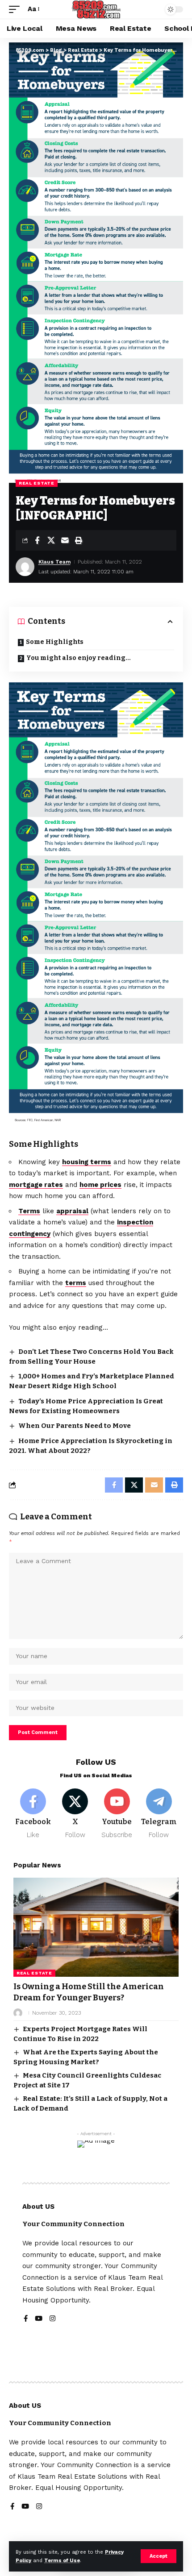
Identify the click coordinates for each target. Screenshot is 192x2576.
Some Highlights (55, 642)
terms (76, 1283)
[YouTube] (39, 2319)
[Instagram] (52, 2319)
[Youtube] (117, 1814)
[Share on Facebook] (37, 540)
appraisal (72, 1211)
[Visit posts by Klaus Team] (25, 567)
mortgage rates (36, 1185)
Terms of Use (62, 2561)
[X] (75, 1814)
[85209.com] (96, 9)
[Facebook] (33, 1814)
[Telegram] (159, 1814)
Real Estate (37, 483)
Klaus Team (54, 562)
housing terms (87, 1162)
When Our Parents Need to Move (75, 1426)
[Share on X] (51, 540)
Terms (29, 1211)
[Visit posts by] (18, 2013)
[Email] (65, 540)
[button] (159, 2556)
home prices (100, 1185)
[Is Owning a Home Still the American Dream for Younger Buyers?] (96, 1927)
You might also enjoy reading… (78, 658)
